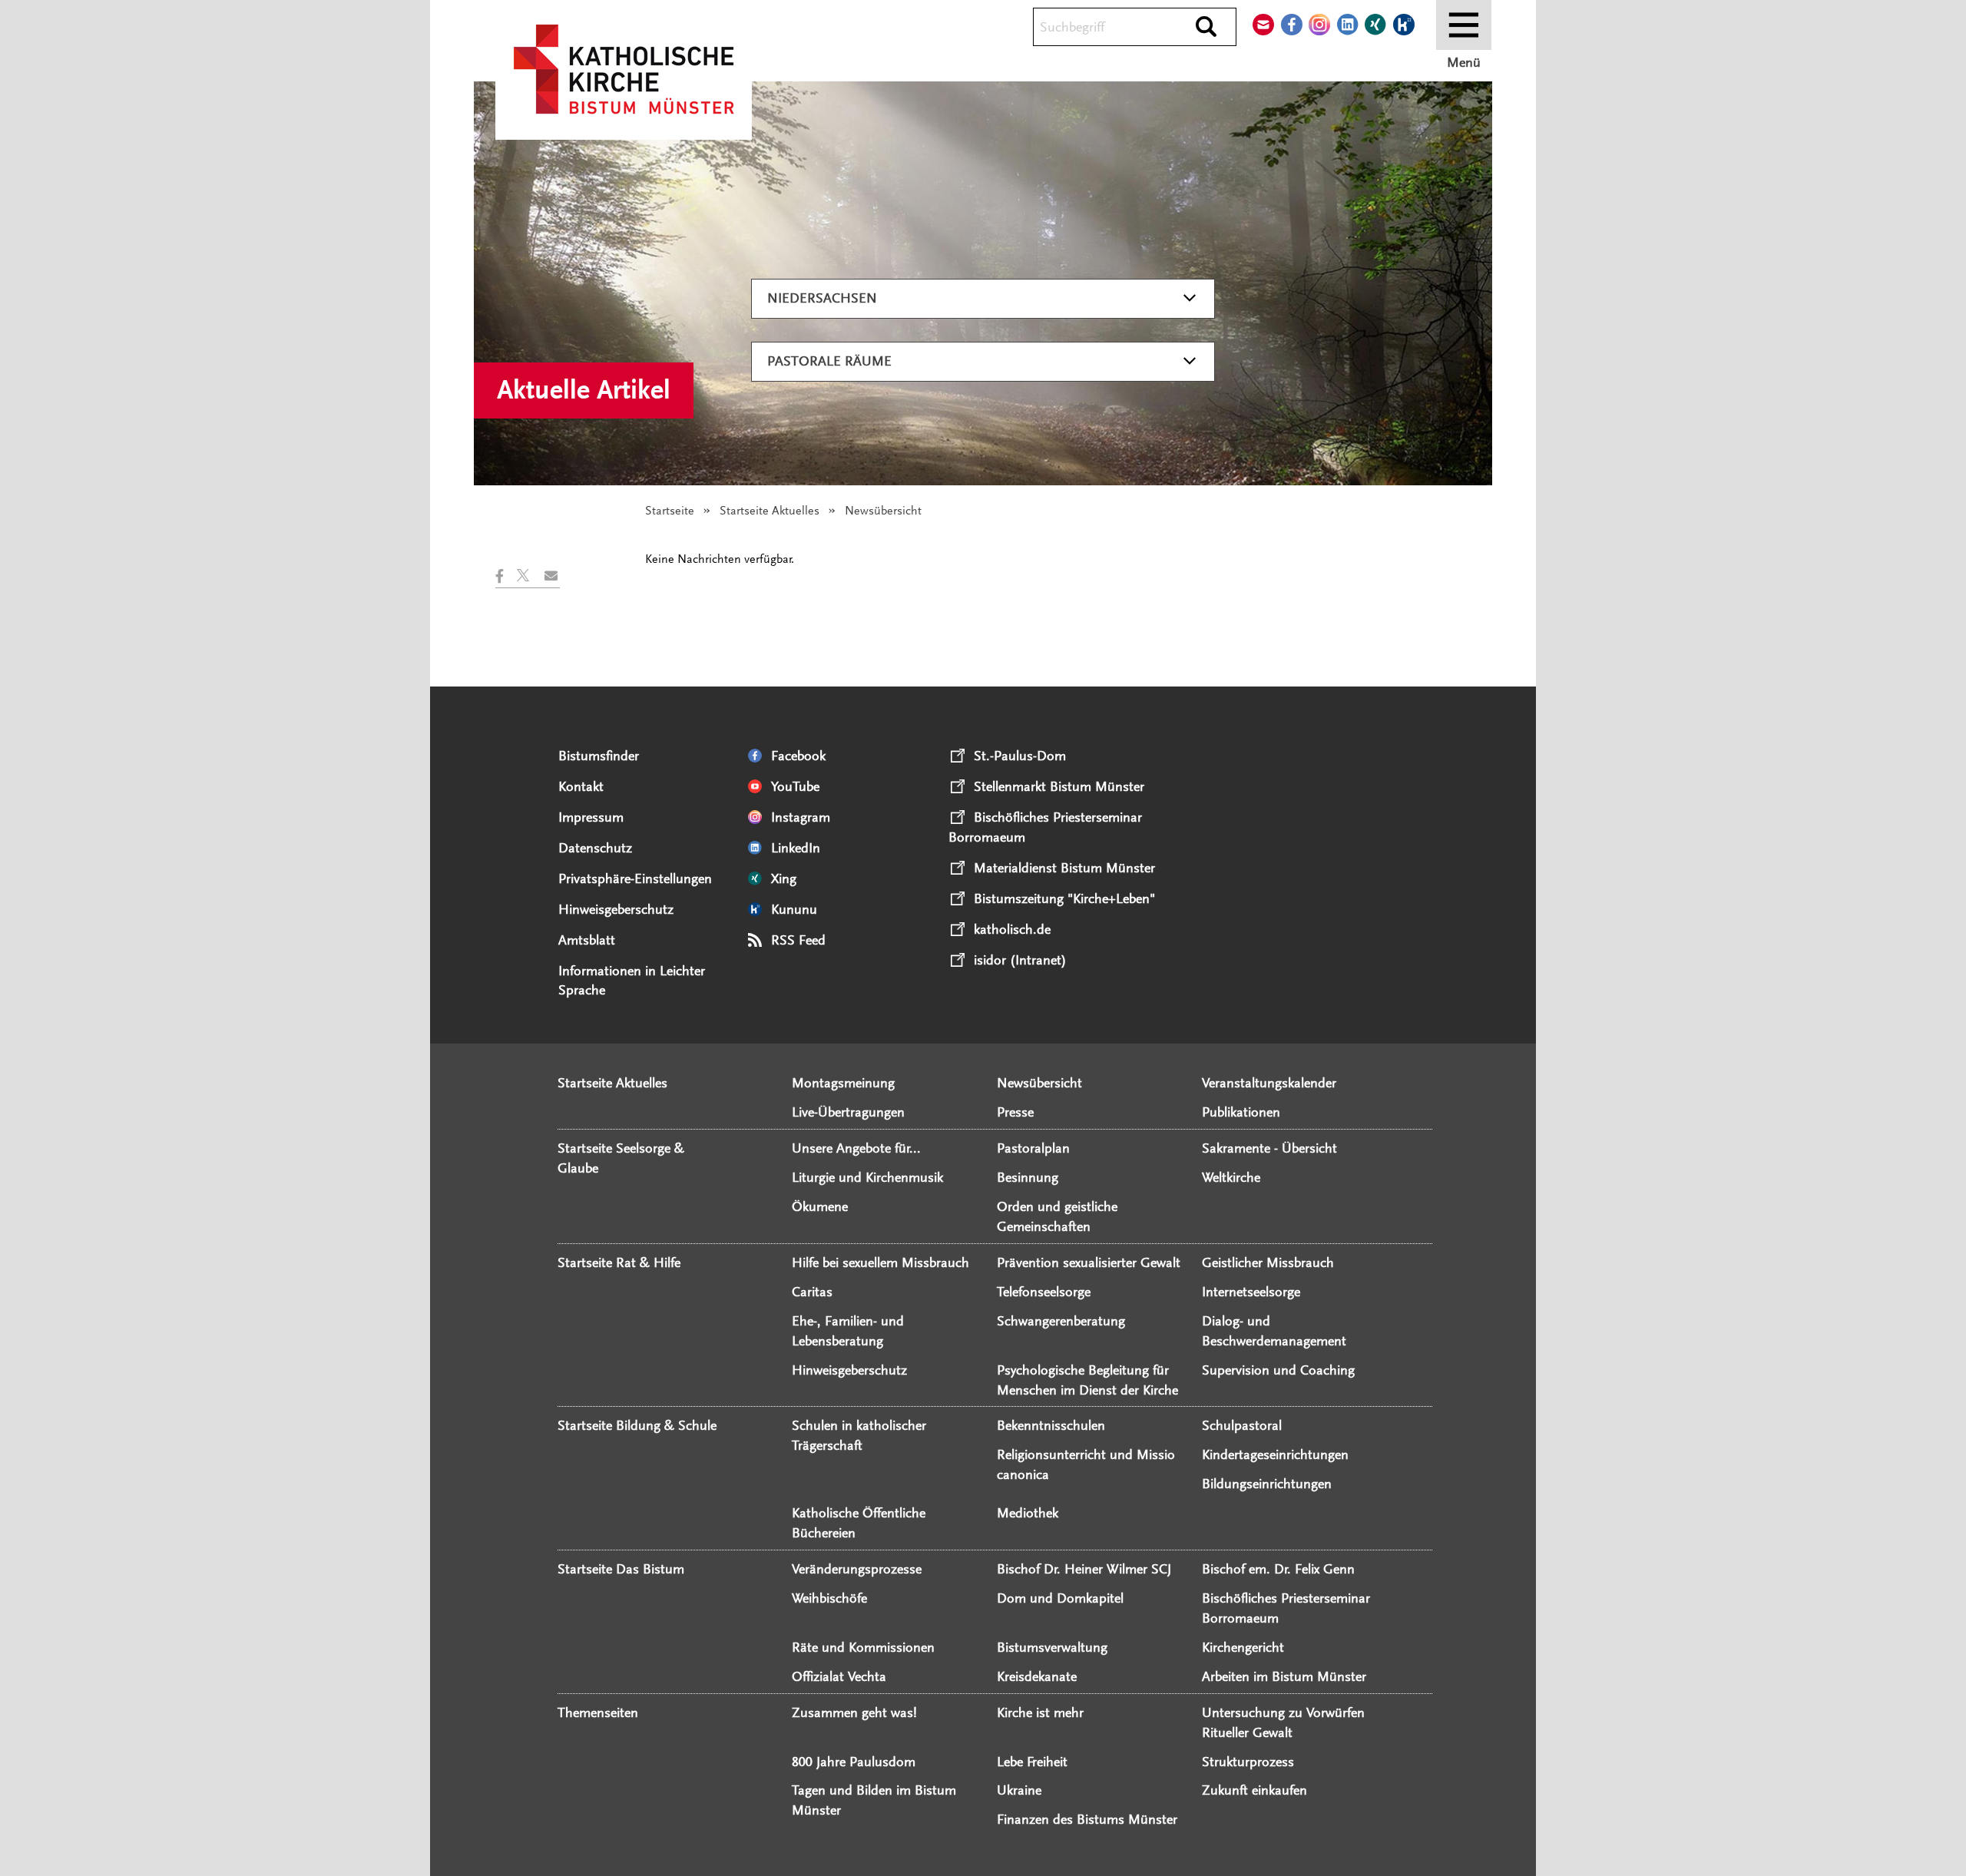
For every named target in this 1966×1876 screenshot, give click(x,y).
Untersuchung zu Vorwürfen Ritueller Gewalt (1283, 1722)
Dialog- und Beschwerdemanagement (1274, 1331)
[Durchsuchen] (1206, 28)
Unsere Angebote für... (856, 1148)
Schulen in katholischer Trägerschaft (859, 1435)
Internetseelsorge (1251, 1292)
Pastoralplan (1033, 1148)
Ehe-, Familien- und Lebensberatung (848, 1331)
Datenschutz (595, 848)
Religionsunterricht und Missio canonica (1086, 1464)
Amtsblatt (587, 940)
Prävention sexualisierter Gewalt (1089, 1262)
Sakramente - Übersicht (1269, 1148)
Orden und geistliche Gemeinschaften (1057, 1216)
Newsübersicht (1039, 1083)
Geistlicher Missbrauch (1268, 1262)
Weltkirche (1231, 1177)
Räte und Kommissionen (863, 1647)
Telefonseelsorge (1044, 1292)
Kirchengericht (1243, 1647)
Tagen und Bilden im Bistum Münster (874, 1800)
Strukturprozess (1248, 1762)
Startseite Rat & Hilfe (619, 1262)
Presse (1015, 1112)
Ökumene (820, 1206)
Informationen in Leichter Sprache (632, 981)
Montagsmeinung (843, 1083)
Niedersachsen (822, 298)
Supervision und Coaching (1278, 1370)
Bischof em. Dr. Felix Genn (1278, 1569)
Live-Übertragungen (848, 1112)
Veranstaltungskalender (1269, 1083)
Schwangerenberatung (1061, 1321)
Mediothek (1028, 1513)
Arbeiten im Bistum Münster (1284, 1676)
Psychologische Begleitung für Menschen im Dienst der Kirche (1087, 1380)
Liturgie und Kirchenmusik (867, 1177)
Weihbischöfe (829, 1598)
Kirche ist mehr (1040, 1712)
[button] (506, 576)
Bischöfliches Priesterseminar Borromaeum (1286, 1608)
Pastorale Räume (829, 361)
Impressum (591, 817)
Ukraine (1019, 1790)
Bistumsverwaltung (1052, 1647)
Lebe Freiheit (1032, 1762)
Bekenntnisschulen (1051, 1425)
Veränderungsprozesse (857, 1569)
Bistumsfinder (599, 756)
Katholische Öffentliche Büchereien (859, 1523)
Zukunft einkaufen (1254, 1790)
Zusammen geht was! (854, 1712)
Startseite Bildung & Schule (637, 1425)
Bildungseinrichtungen (1267, 1484)
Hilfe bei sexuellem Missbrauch (880, 1262)
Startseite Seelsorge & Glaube (621, 1158)
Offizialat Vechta (839, 1676)
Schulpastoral (1242, 1425)
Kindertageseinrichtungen (1275, 1454)
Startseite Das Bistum (621, 1569)
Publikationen (1241, 1112)
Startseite (670, 511)
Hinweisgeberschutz (616, 909)
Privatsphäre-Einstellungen (635, 878)
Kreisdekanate (1037, 1676)
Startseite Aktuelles (770, 511)
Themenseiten (598, 1712)
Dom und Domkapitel (1060, 1598)
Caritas (812, 1292)
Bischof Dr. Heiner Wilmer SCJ (1084, 1569)
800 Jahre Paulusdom (854, 1762)
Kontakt (581, 786)
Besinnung (1028, 1177)
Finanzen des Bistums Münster (1087, 1819)
